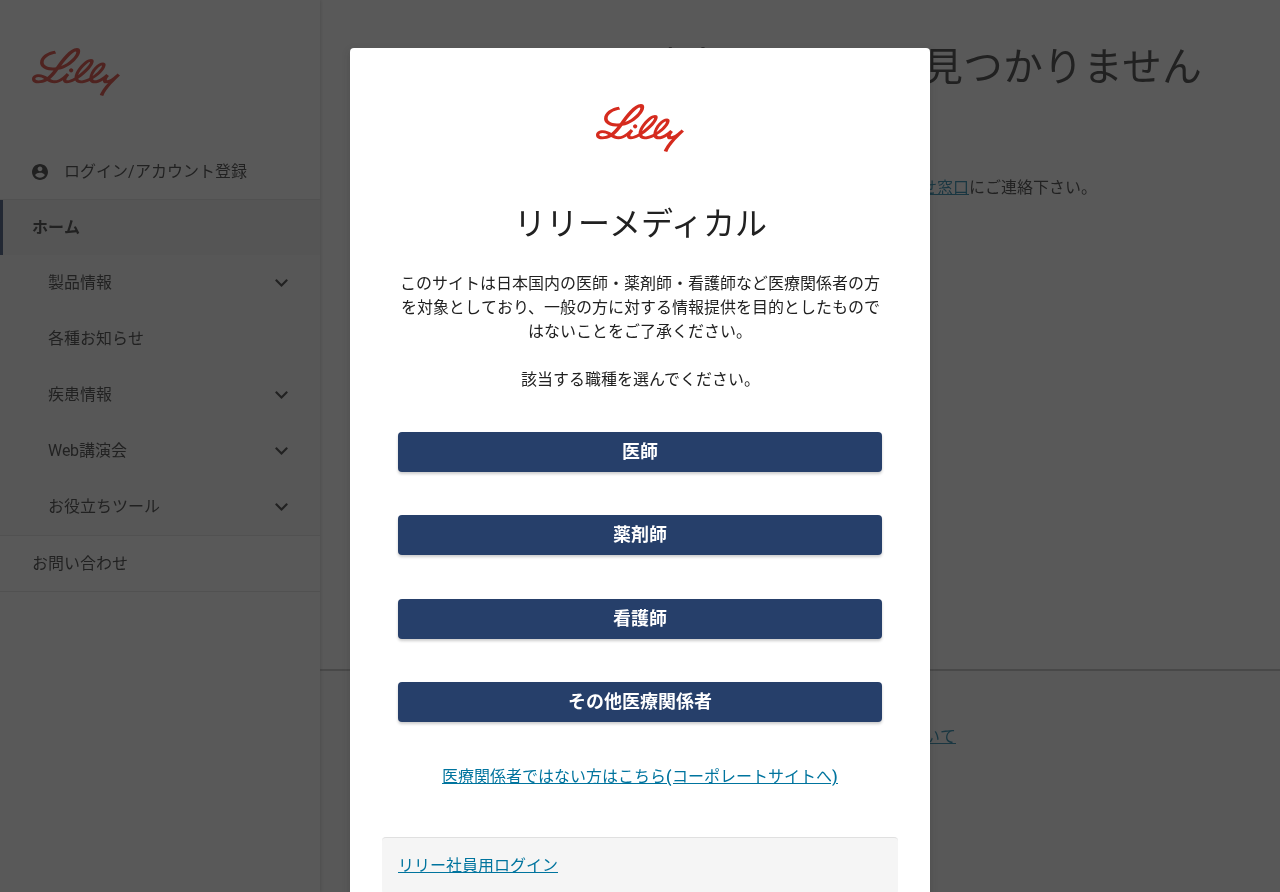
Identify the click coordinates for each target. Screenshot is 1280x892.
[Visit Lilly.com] (640, 140)
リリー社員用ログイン (478, 865)
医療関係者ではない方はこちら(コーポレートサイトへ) (640, 776)
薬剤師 (640, 534)
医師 (640, 451)
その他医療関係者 (640, 701)
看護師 (640, 618)
